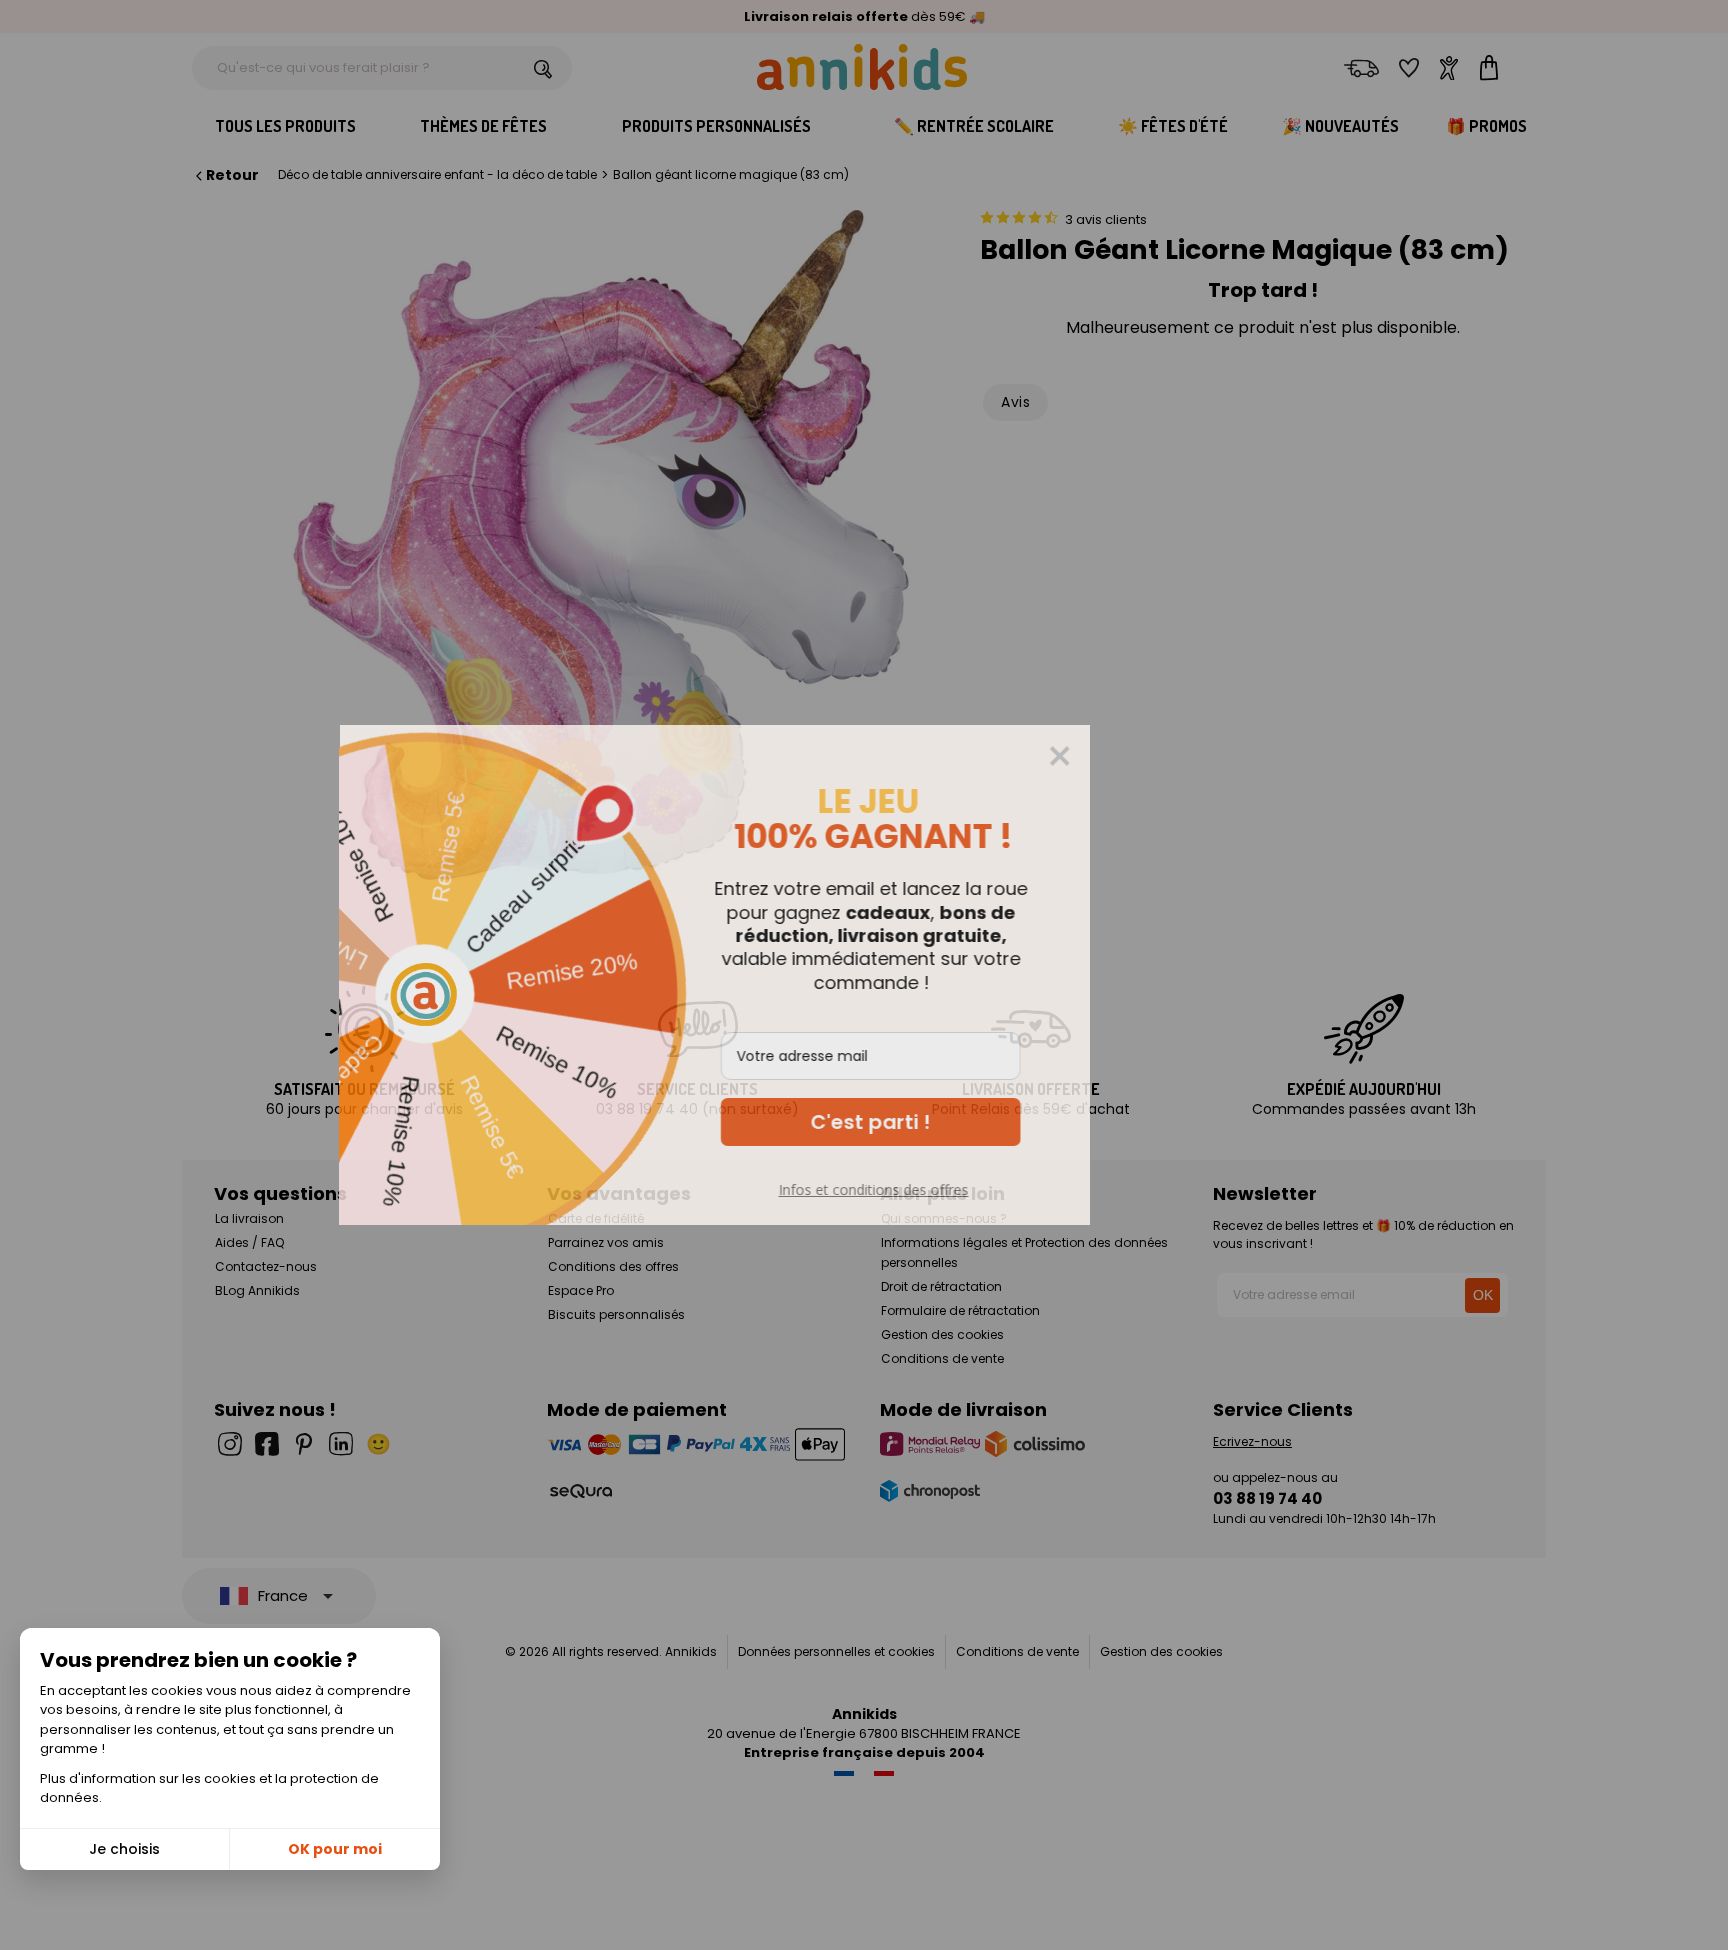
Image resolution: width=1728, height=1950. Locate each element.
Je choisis (124, 1849)
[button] (1020, 1122)
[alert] (864, 975)
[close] (1209, 756)
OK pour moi (335, 1849)
